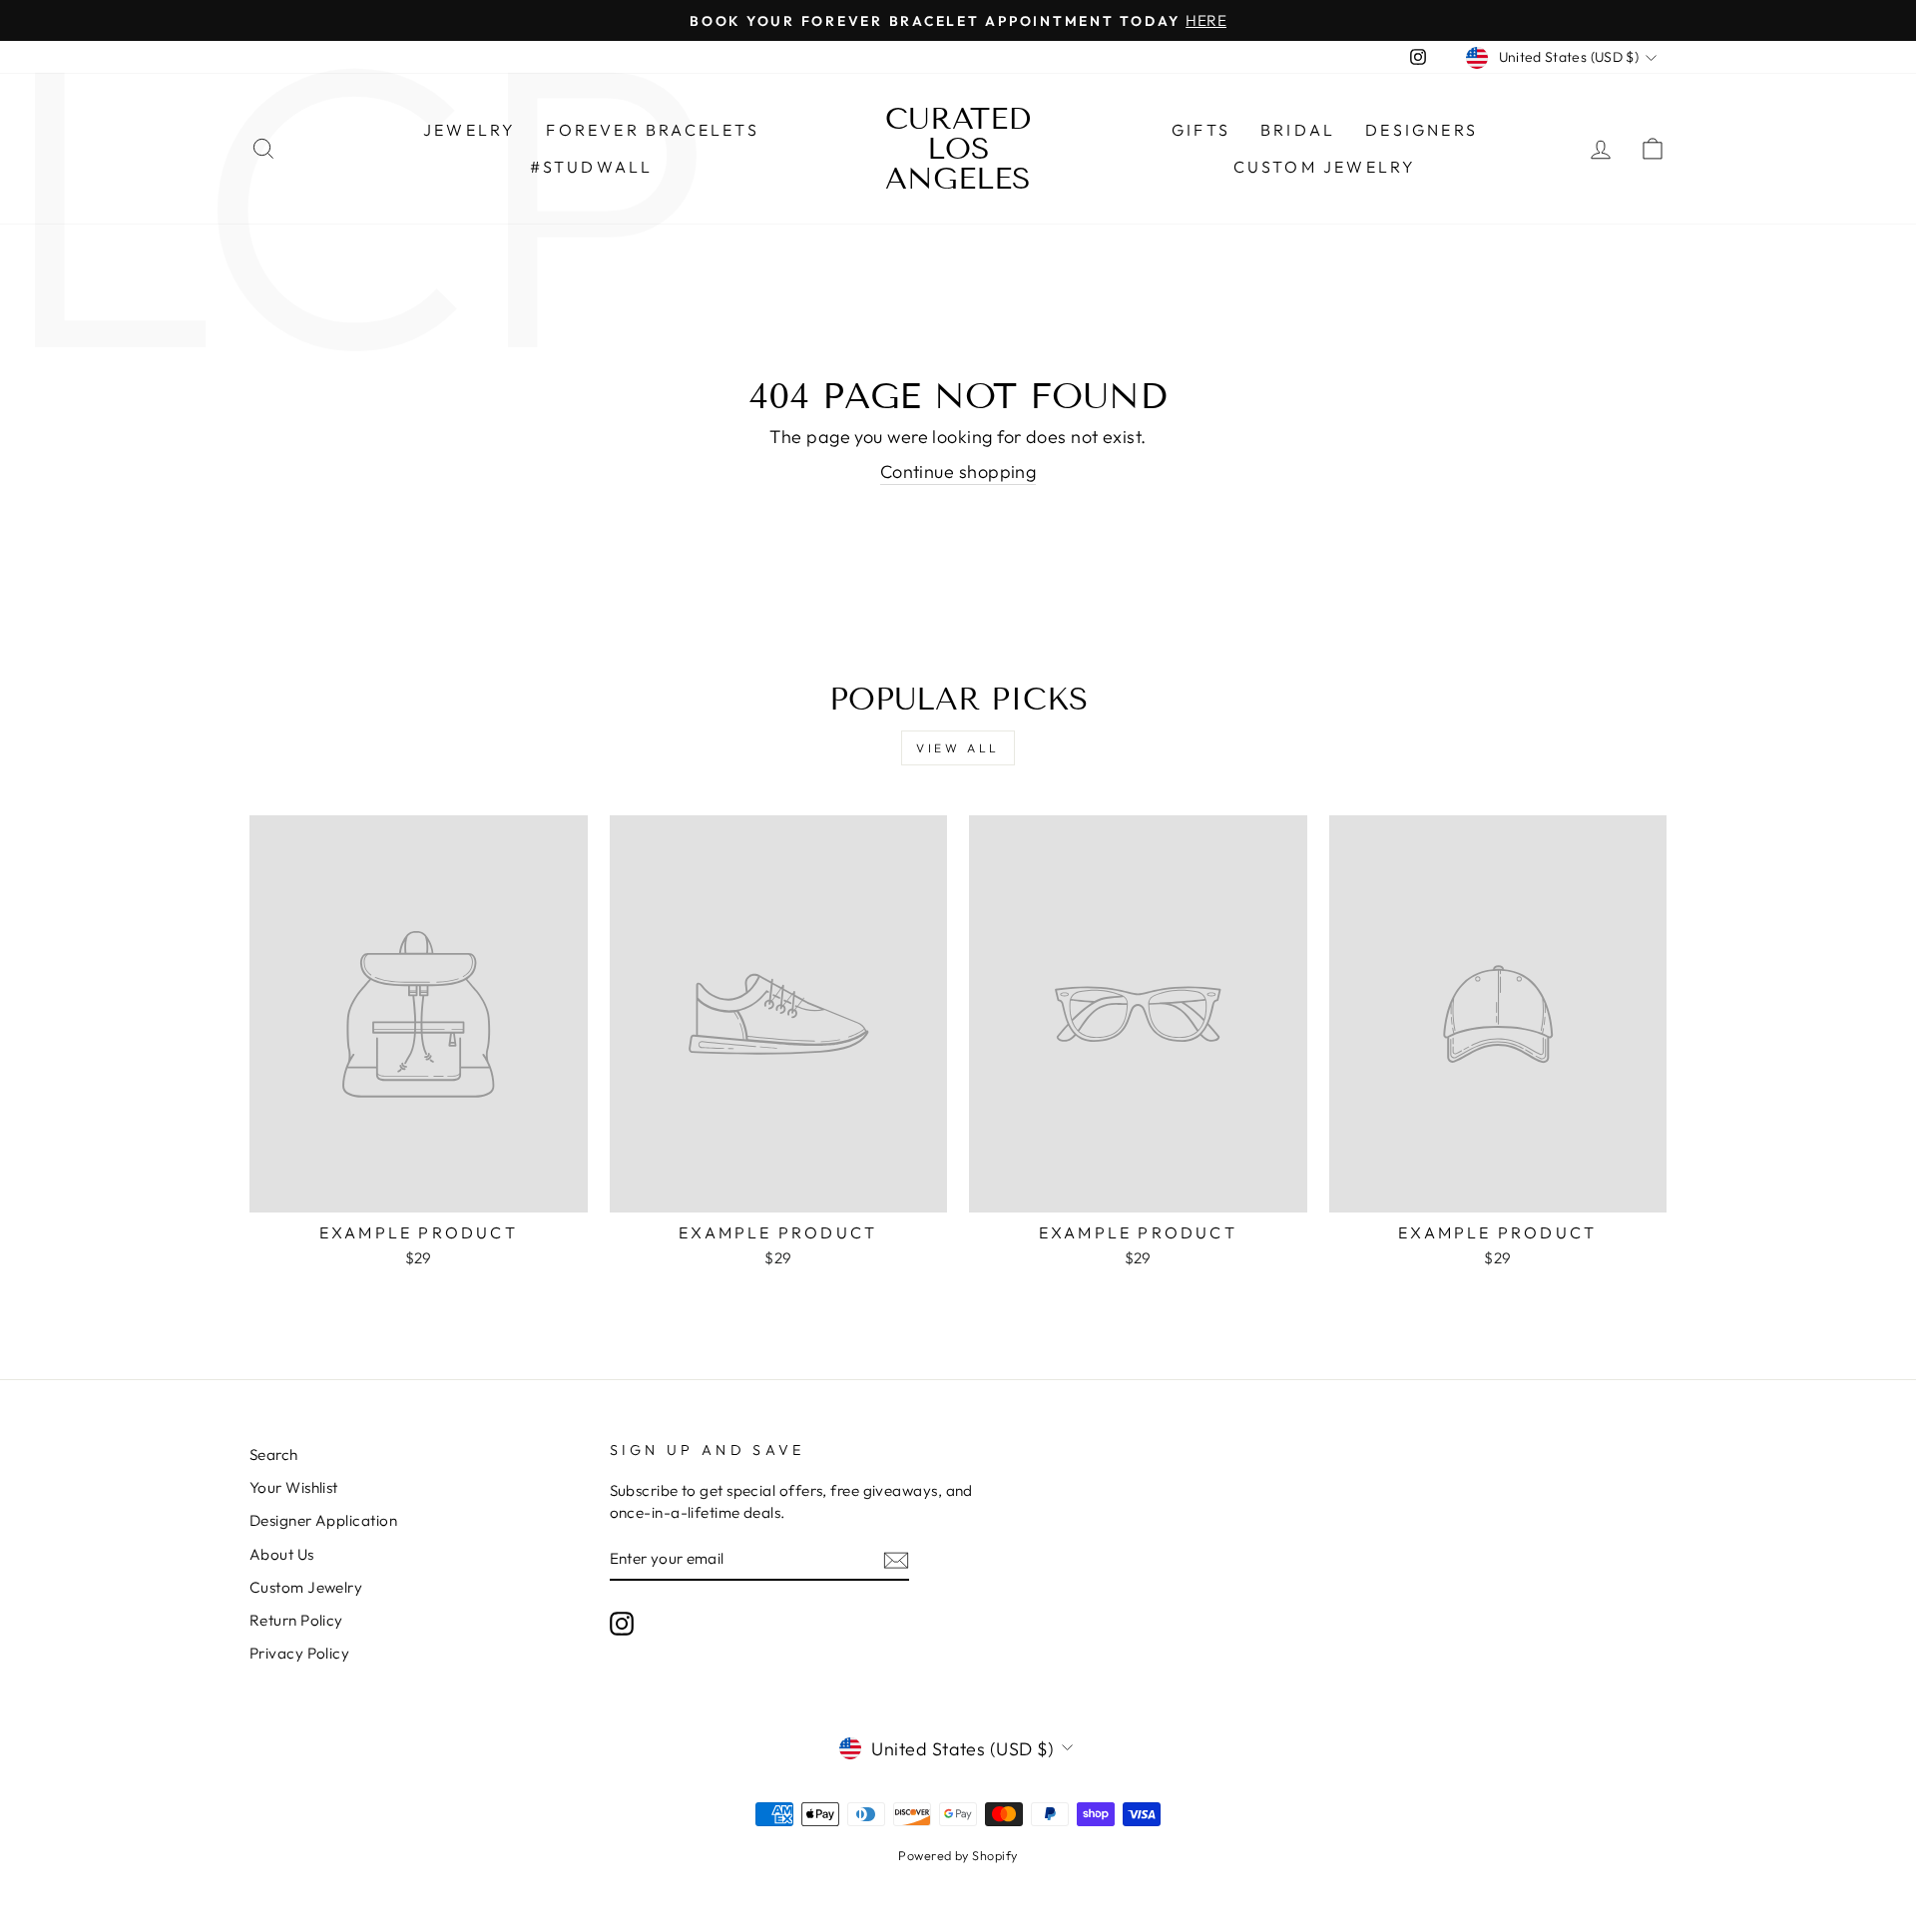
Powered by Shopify (958, 1855)
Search (274, 1454)
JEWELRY (470, 130)
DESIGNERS (1422, 130)
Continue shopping (958, 472)
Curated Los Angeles (958, 149)
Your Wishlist (294, 1487)
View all (958, 748)
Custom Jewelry (1325, 167)
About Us (282, 1554)
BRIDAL (1298, 130)
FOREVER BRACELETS (652, 130)
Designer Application (323, 1520)
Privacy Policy (299, 1653)
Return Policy (296, 1620)
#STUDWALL (592, 167)
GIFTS (1201, 130)
